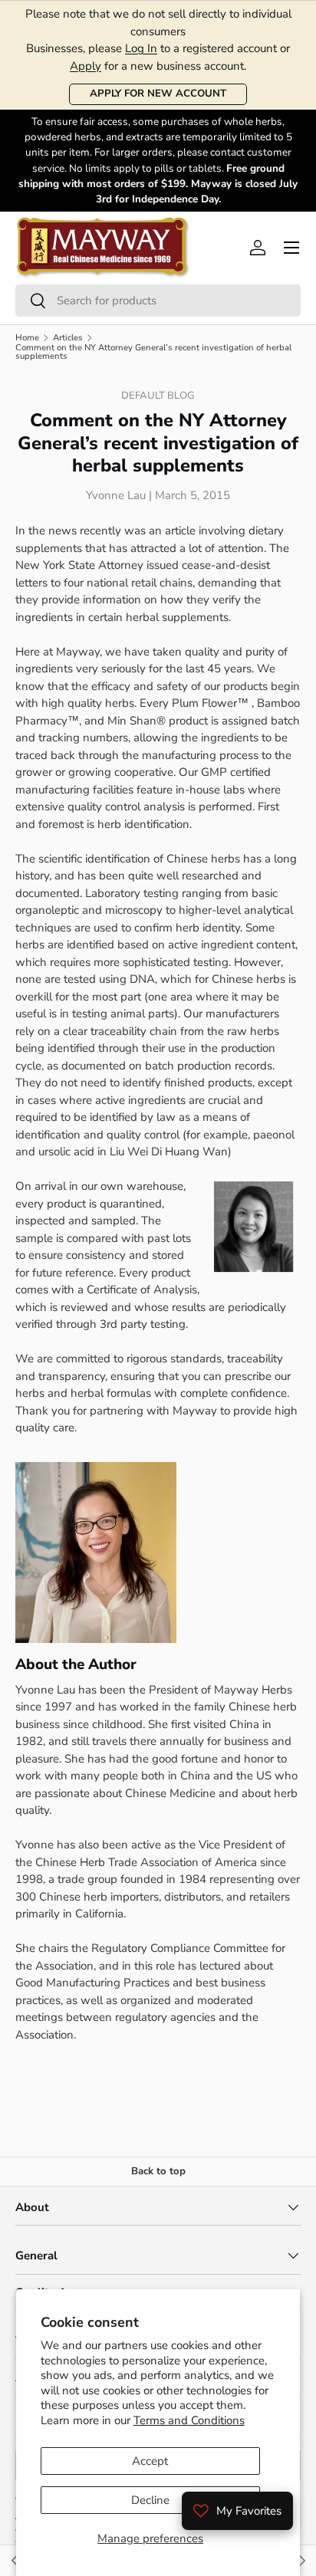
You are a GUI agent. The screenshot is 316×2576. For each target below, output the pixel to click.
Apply (86, 66)
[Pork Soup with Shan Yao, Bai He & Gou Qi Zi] (301, 2561)
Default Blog (158, 396)
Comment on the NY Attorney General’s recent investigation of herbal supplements (153, 352)
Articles (68, 338)
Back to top (158, 2171)
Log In (141, 48)
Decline (150, 2500)
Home (27, 338)
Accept (150, 2461)
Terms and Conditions (189, 2420)
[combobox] (158, 301)
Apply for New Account (158, 94)
